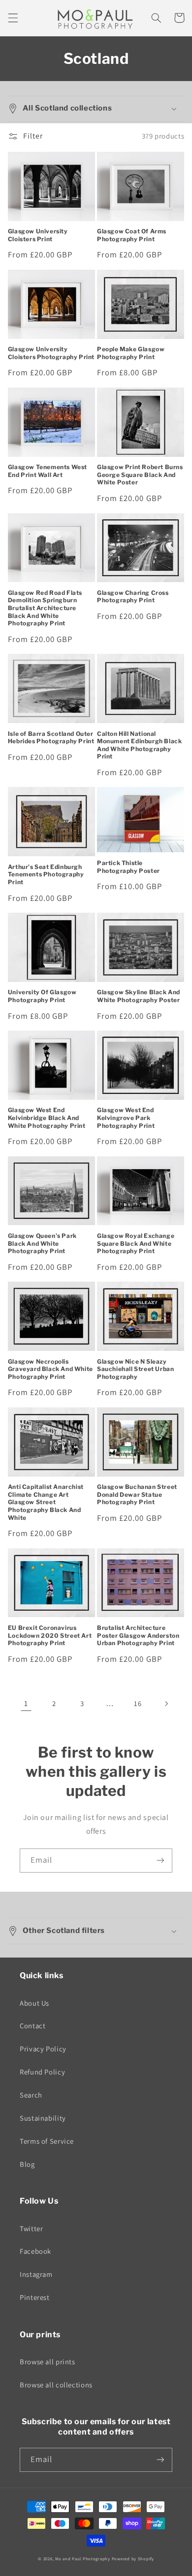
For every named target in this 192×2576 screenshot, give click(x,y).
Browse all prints (48, 2362)
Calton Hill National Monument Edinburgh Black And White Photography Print (139, 745)
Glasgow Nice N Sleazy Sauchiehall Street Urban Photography (135, 1369)
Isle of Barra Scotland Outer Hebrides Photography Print (51, 738)
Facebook (35, 2251)
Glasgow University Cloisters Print (38, 235)
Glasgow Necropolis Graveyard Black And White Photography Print (50, 1369)
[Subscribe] (160, 1861)
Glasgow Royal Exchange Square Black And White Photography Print (136, 1243)
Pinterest (35, 2297)
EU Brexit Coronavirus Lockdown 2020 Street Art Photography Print (50, 1635)
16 (138, 1703)
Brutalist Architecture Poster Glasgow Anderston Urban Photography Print (138, 1635)
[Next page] (166, 1704)
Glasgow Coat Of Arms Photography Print (132, 235)
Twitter (31, 2228)
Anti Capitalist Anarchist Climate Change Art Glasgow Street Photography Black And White (46, 1502)
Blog (27, 2164)
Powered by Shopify (133, 2559)
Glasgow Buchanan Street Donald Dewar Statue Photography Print (137, 1494)
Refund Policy (42, 2072)
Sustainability (43, 2118)
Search (31, 2095)
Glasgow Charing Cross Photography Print (133, 597)
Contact (32, 2026)
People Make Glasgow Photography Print (131, 353)
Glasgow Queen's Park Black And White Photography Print (42, 1243)
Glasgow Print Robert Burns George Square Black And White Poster (140, 475)
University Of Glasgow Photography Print (42, 996)
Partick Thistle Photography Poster (128, 867)
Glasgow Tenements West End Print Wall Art (48, 471)
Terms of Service (47, 2141)
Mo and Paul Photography (83, 2559)
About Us (34, 2003)
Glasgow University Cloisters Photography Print (51, 353)
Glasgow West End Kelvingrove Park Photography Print (126, 1118)
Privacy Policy (43, 2049)
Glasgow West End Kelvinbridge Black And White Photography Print (47, 1118)
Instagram (36, 2274)
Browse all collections (56, 2385)
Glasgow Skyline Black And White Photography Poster (139, 996)
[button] (13, 18)
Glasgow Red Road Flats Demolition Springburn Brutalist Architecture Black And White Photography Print (45, 608)
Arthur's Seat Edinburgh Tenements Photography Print (46, 874)
